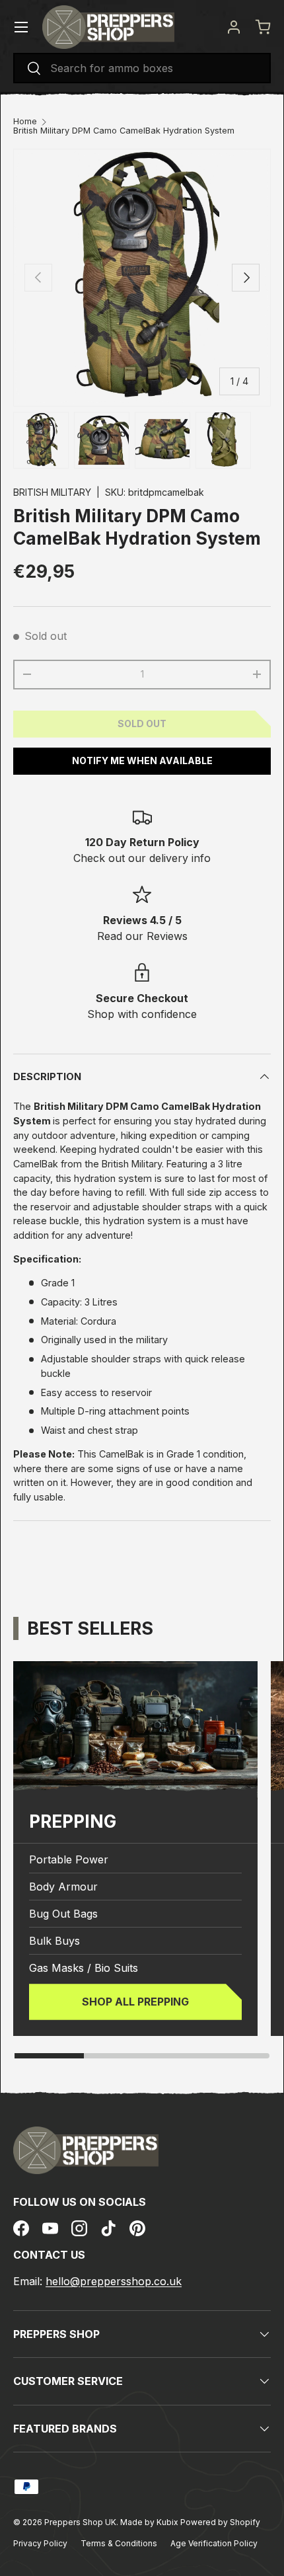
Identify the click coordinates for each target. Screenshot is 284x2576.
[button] (263, 27)
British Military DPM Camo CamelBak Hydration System (124, 131)
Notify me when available (142, 761)
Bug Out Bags (63, 1914)
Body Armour (63, 1887)
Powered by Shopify (220, 2522)
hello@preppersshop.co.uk (114, 2281)
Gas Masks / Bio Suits (84, 1968)
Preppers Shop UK (80, 2522)
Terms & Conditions (119, 2543)
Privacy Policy (40, 2543)
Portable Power (69, 1859)
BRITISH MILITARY (52, 492)
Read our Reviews (142, 936)
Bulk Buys (54, 1941)
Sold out (142, 723)
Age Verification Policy (214, 2543)
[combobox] (142, 68)
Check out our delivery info (142, 858)
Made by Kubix (150, 2522)
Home (25, 122)
